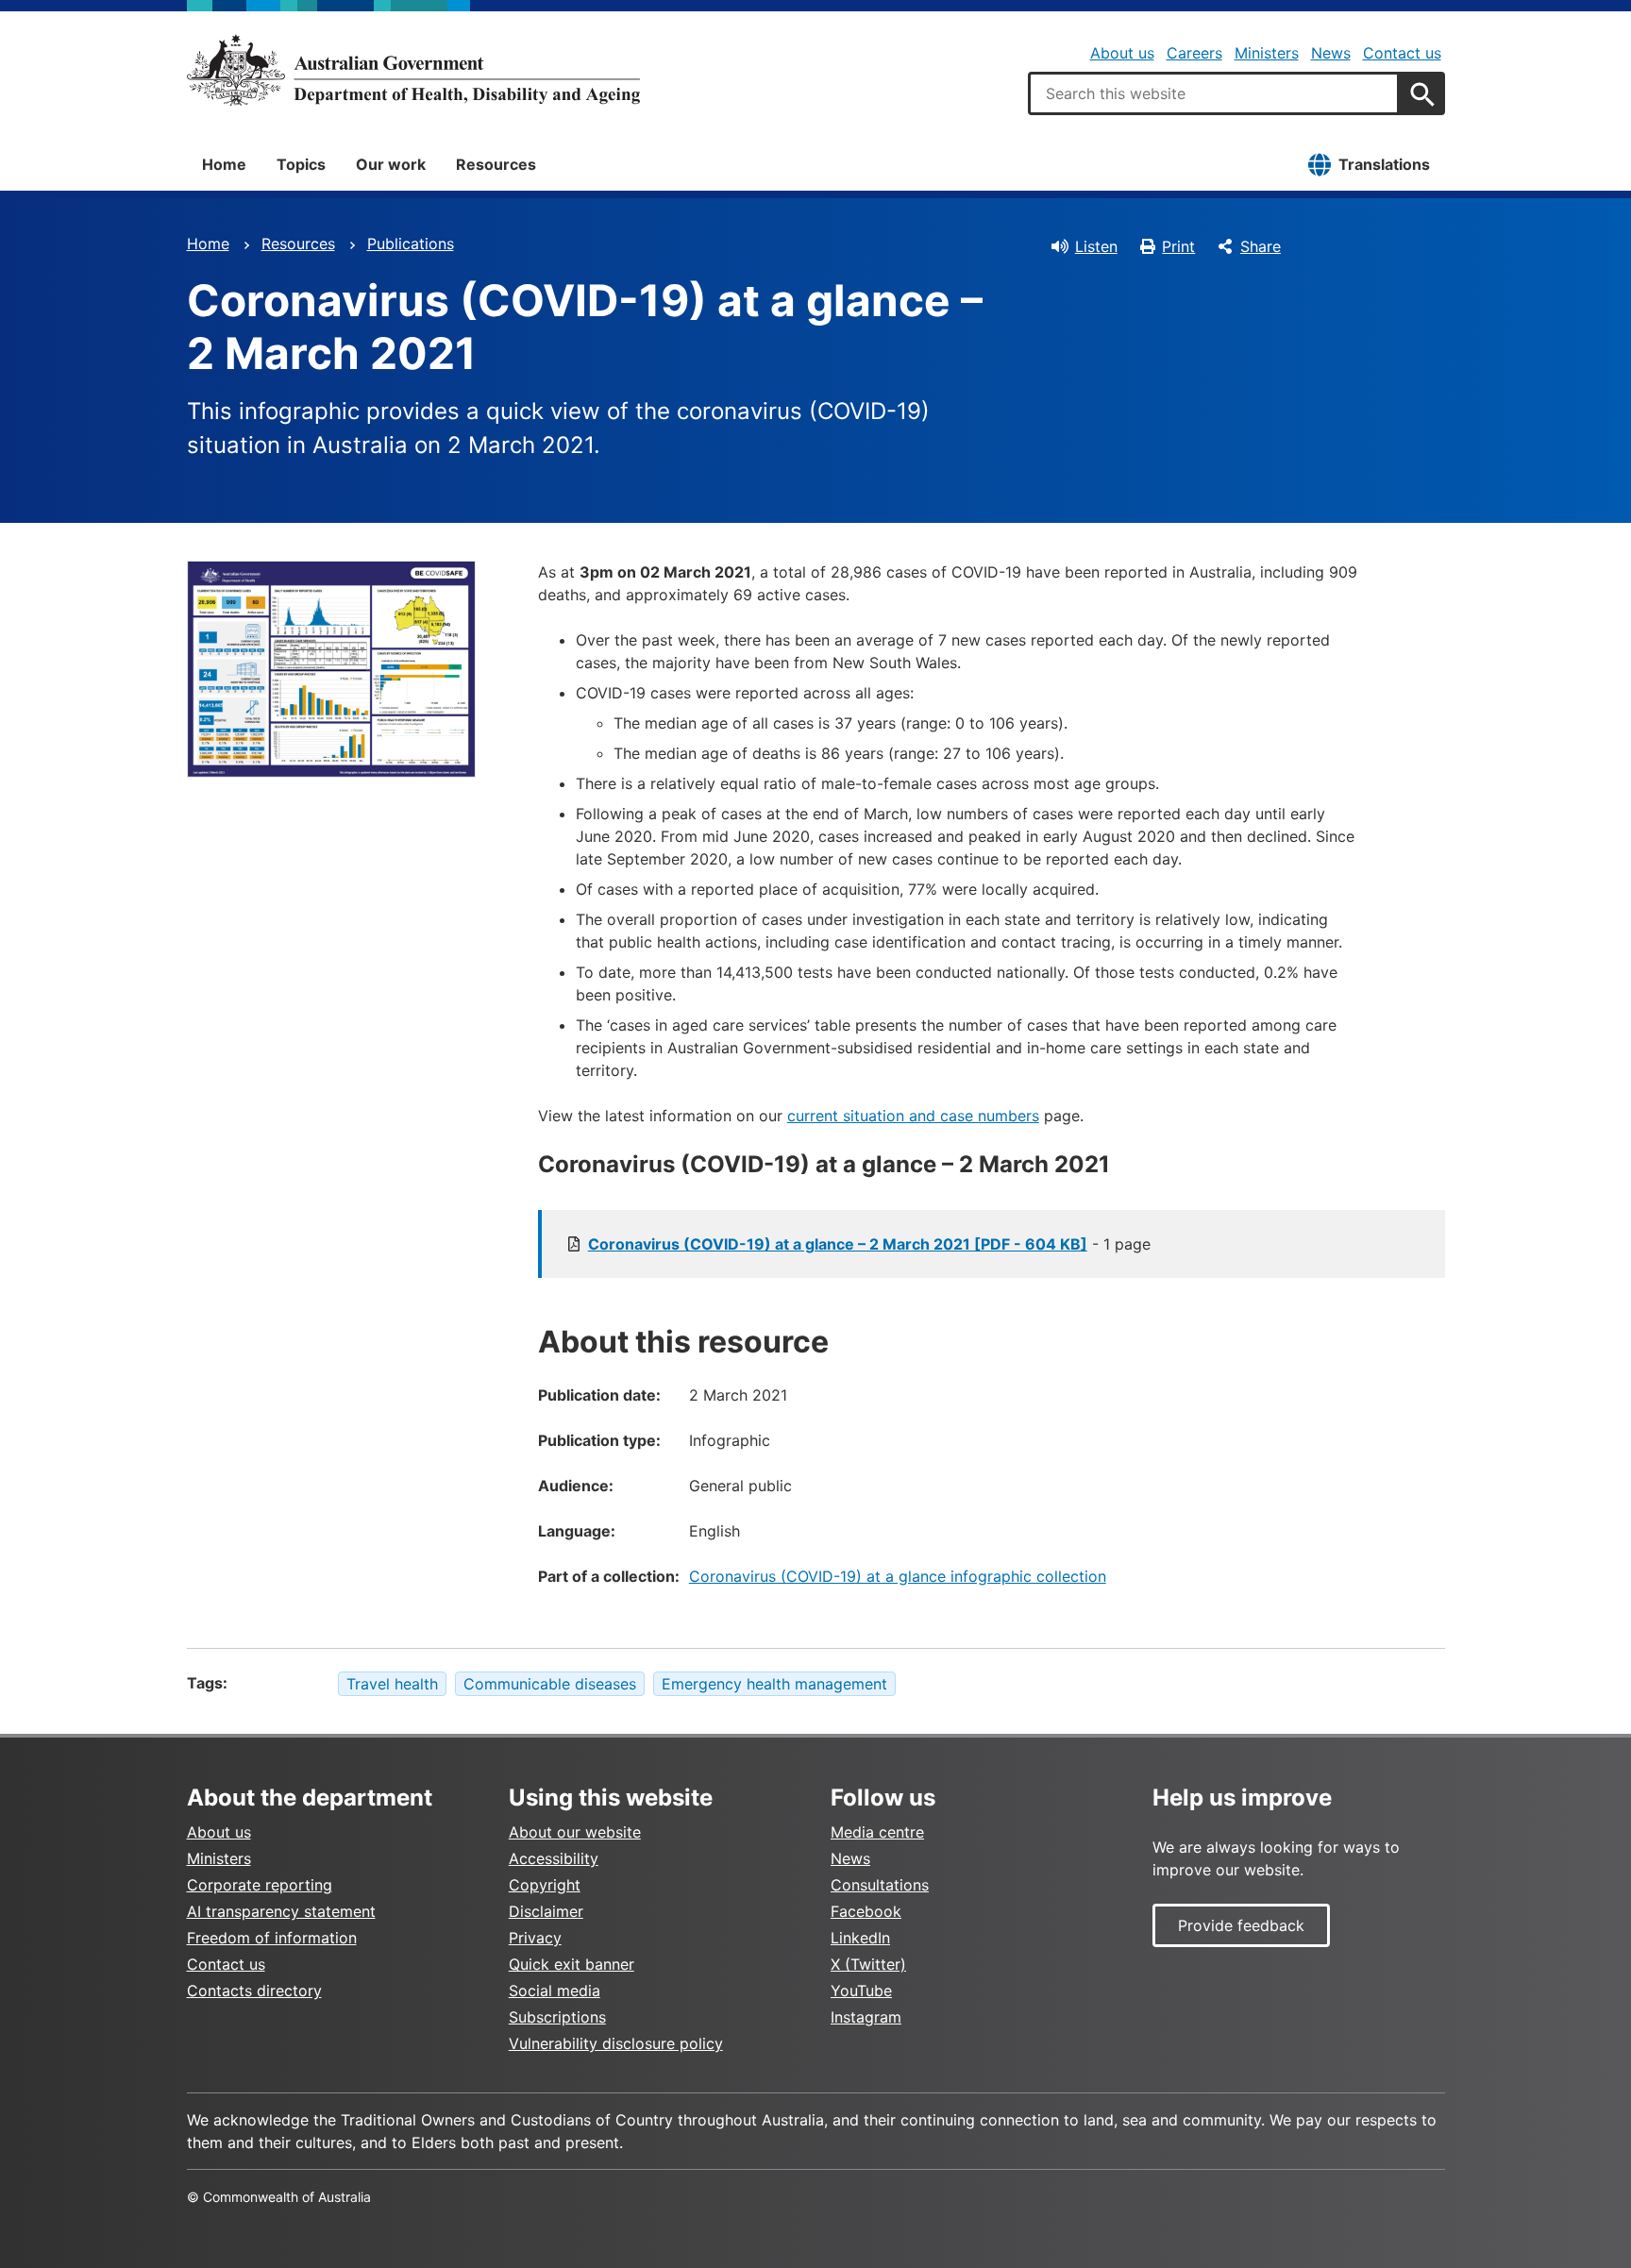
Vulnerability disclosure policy (616, 2043)
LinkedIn (860, 1938)
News (1331, 53)
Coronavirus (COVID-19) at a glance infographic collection (898, 1576)
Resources (496, 164)
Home (224, 164)
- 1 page (869, 1244)
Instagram (866, 2017)
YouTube (861, 1991)
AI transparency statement (281, 1911)
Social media (555, 1991)
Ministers (1267, 53)
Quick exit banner (572, 1964)
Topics (301, 164)
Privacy (535, 1938)
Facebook (866, 1911)
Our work (391, 164)
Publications (411, 244)
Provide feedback (1241, 1925)
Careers (1194, 53)
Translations (1384, 164)
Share (1261, 246)
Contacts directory (254, 1991)
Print (1178, 246)
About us (1122, 53)
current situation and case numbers (913, 1116)
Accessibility (554, 1858)
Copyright (545, 1885)
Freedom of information (272, 1938)
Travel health (392, 1684)
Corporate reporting (260, 1885)
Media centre (877, 1832)
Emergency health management (774, 1684)
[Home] (413, 70)
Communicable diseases (550, 1684)
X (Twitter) (868, 1964)
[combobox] (1214, 93)
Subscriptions (557, 2017)
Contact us (1402, 53)
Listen (1096, 246)
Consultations (880, 1885)
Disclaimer (546, 1911)
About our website (575, 1832)
